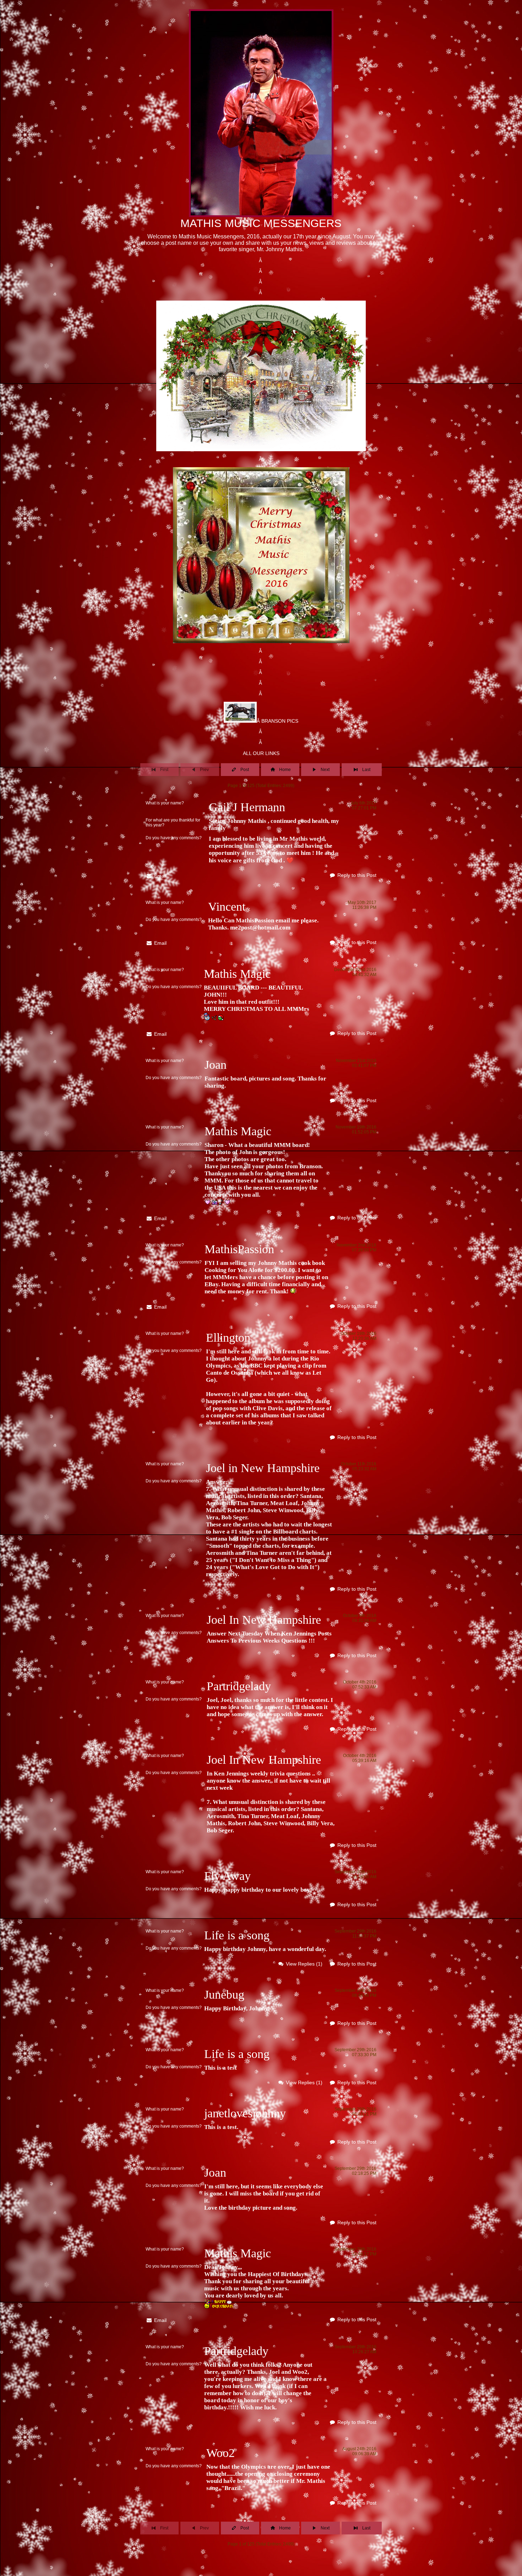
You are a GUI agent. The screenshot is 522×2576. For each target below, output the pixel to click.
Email (160, 876)
